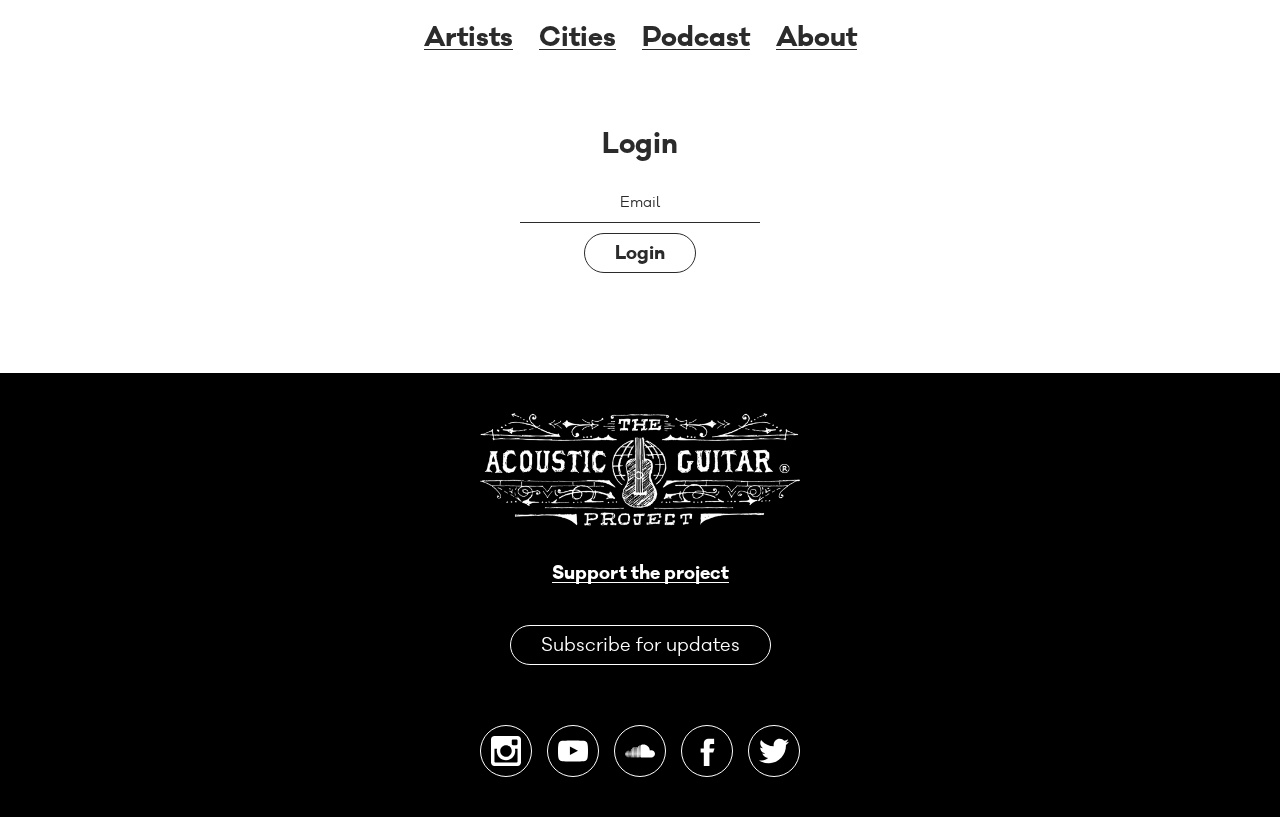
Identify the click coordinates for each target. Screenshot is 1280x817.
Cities (577, 38)
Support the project (640, 573)
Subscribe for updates (640, 645)
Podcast (696, 38)
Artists (468, 38)
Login (640, 253)
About (816, 38)
